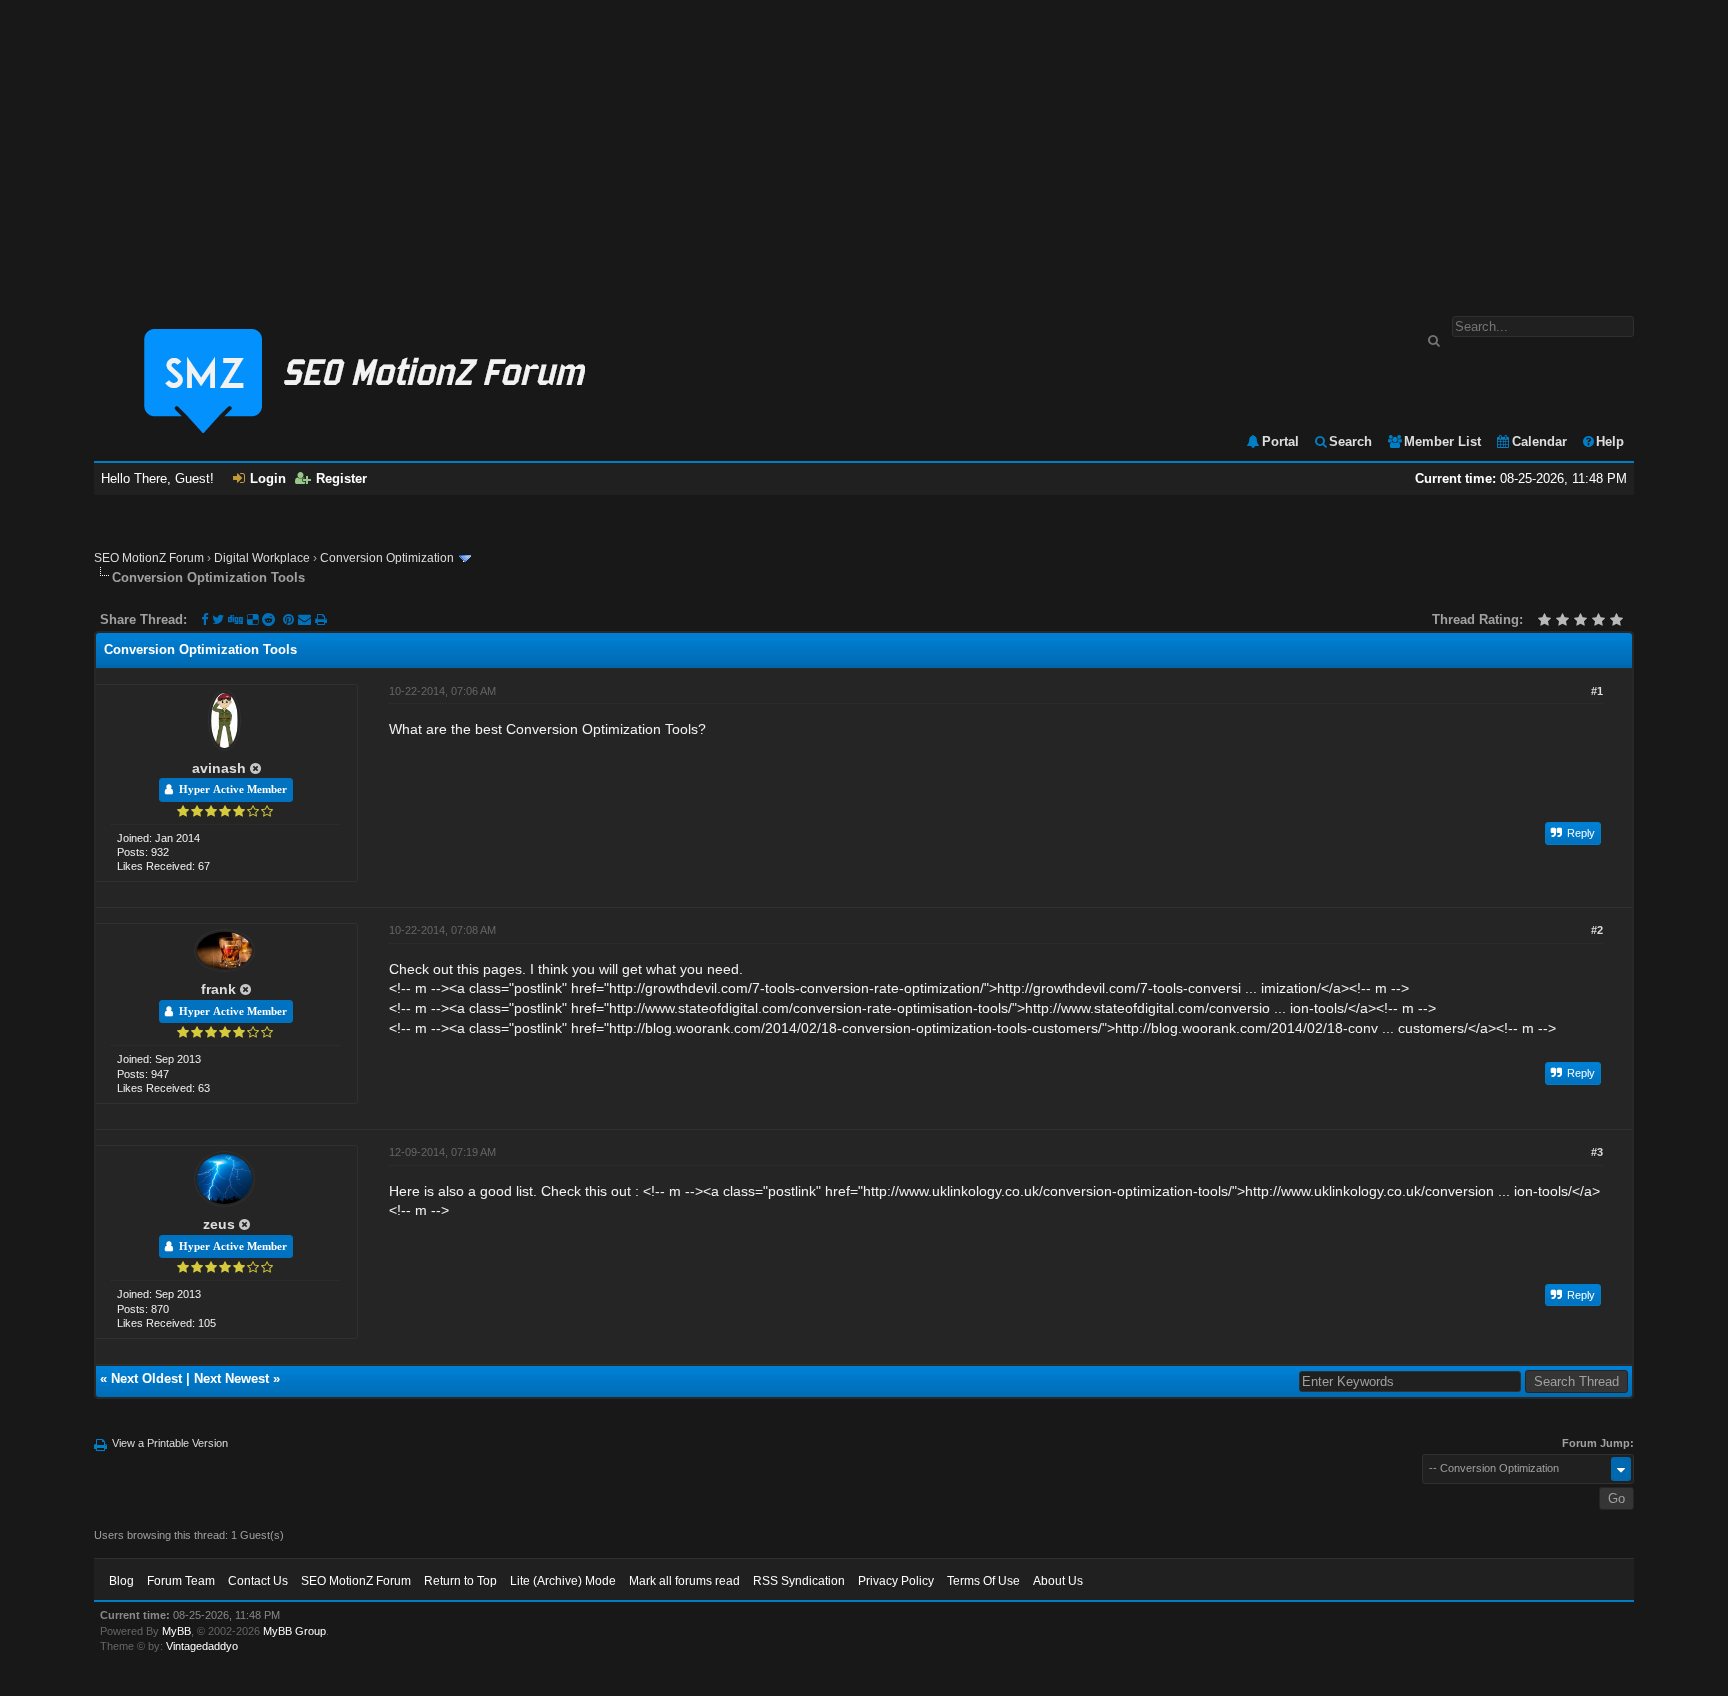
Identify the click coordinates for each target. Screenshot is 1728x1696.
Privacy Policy (896, 1581)
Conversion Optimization (387, 558)
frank (218, 989)
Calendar (1539, 441)
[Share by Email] (306, 619)
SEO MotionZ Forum (149, 558)
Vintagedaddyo (202, 1646)
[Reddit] (268, 619)
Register (341, 478)
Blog (121, 1581)
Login (268, 478)
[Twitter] (218, 619)
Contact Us (258, 1581)
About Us (1058, 1581)
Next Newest (231, 1378)
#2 (1597, 930)
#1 (1597, 691)
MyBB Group (294, 1631)
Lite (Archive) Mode (563, 1581)
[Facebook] (204, 619)
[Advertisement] (864, 148)
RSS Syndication (799, 1581)
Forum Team (181, 1581)
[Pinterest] (290, 619)
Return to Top (460, 1581)
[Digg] (235, 619)
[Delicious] (252, 619)
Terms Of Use (983, 1581)
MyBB (176, 1631)
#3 (1597, 1152)
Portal (1280, 441)
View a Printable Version (170, 1443)
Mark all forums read (684, 1581)
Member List (1442, 441)
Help (1610, 441)
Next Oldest (146, 1378)
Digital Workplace (262, 558)
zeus (219, 1224)
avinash (219, 768)
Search (1350, 441)
